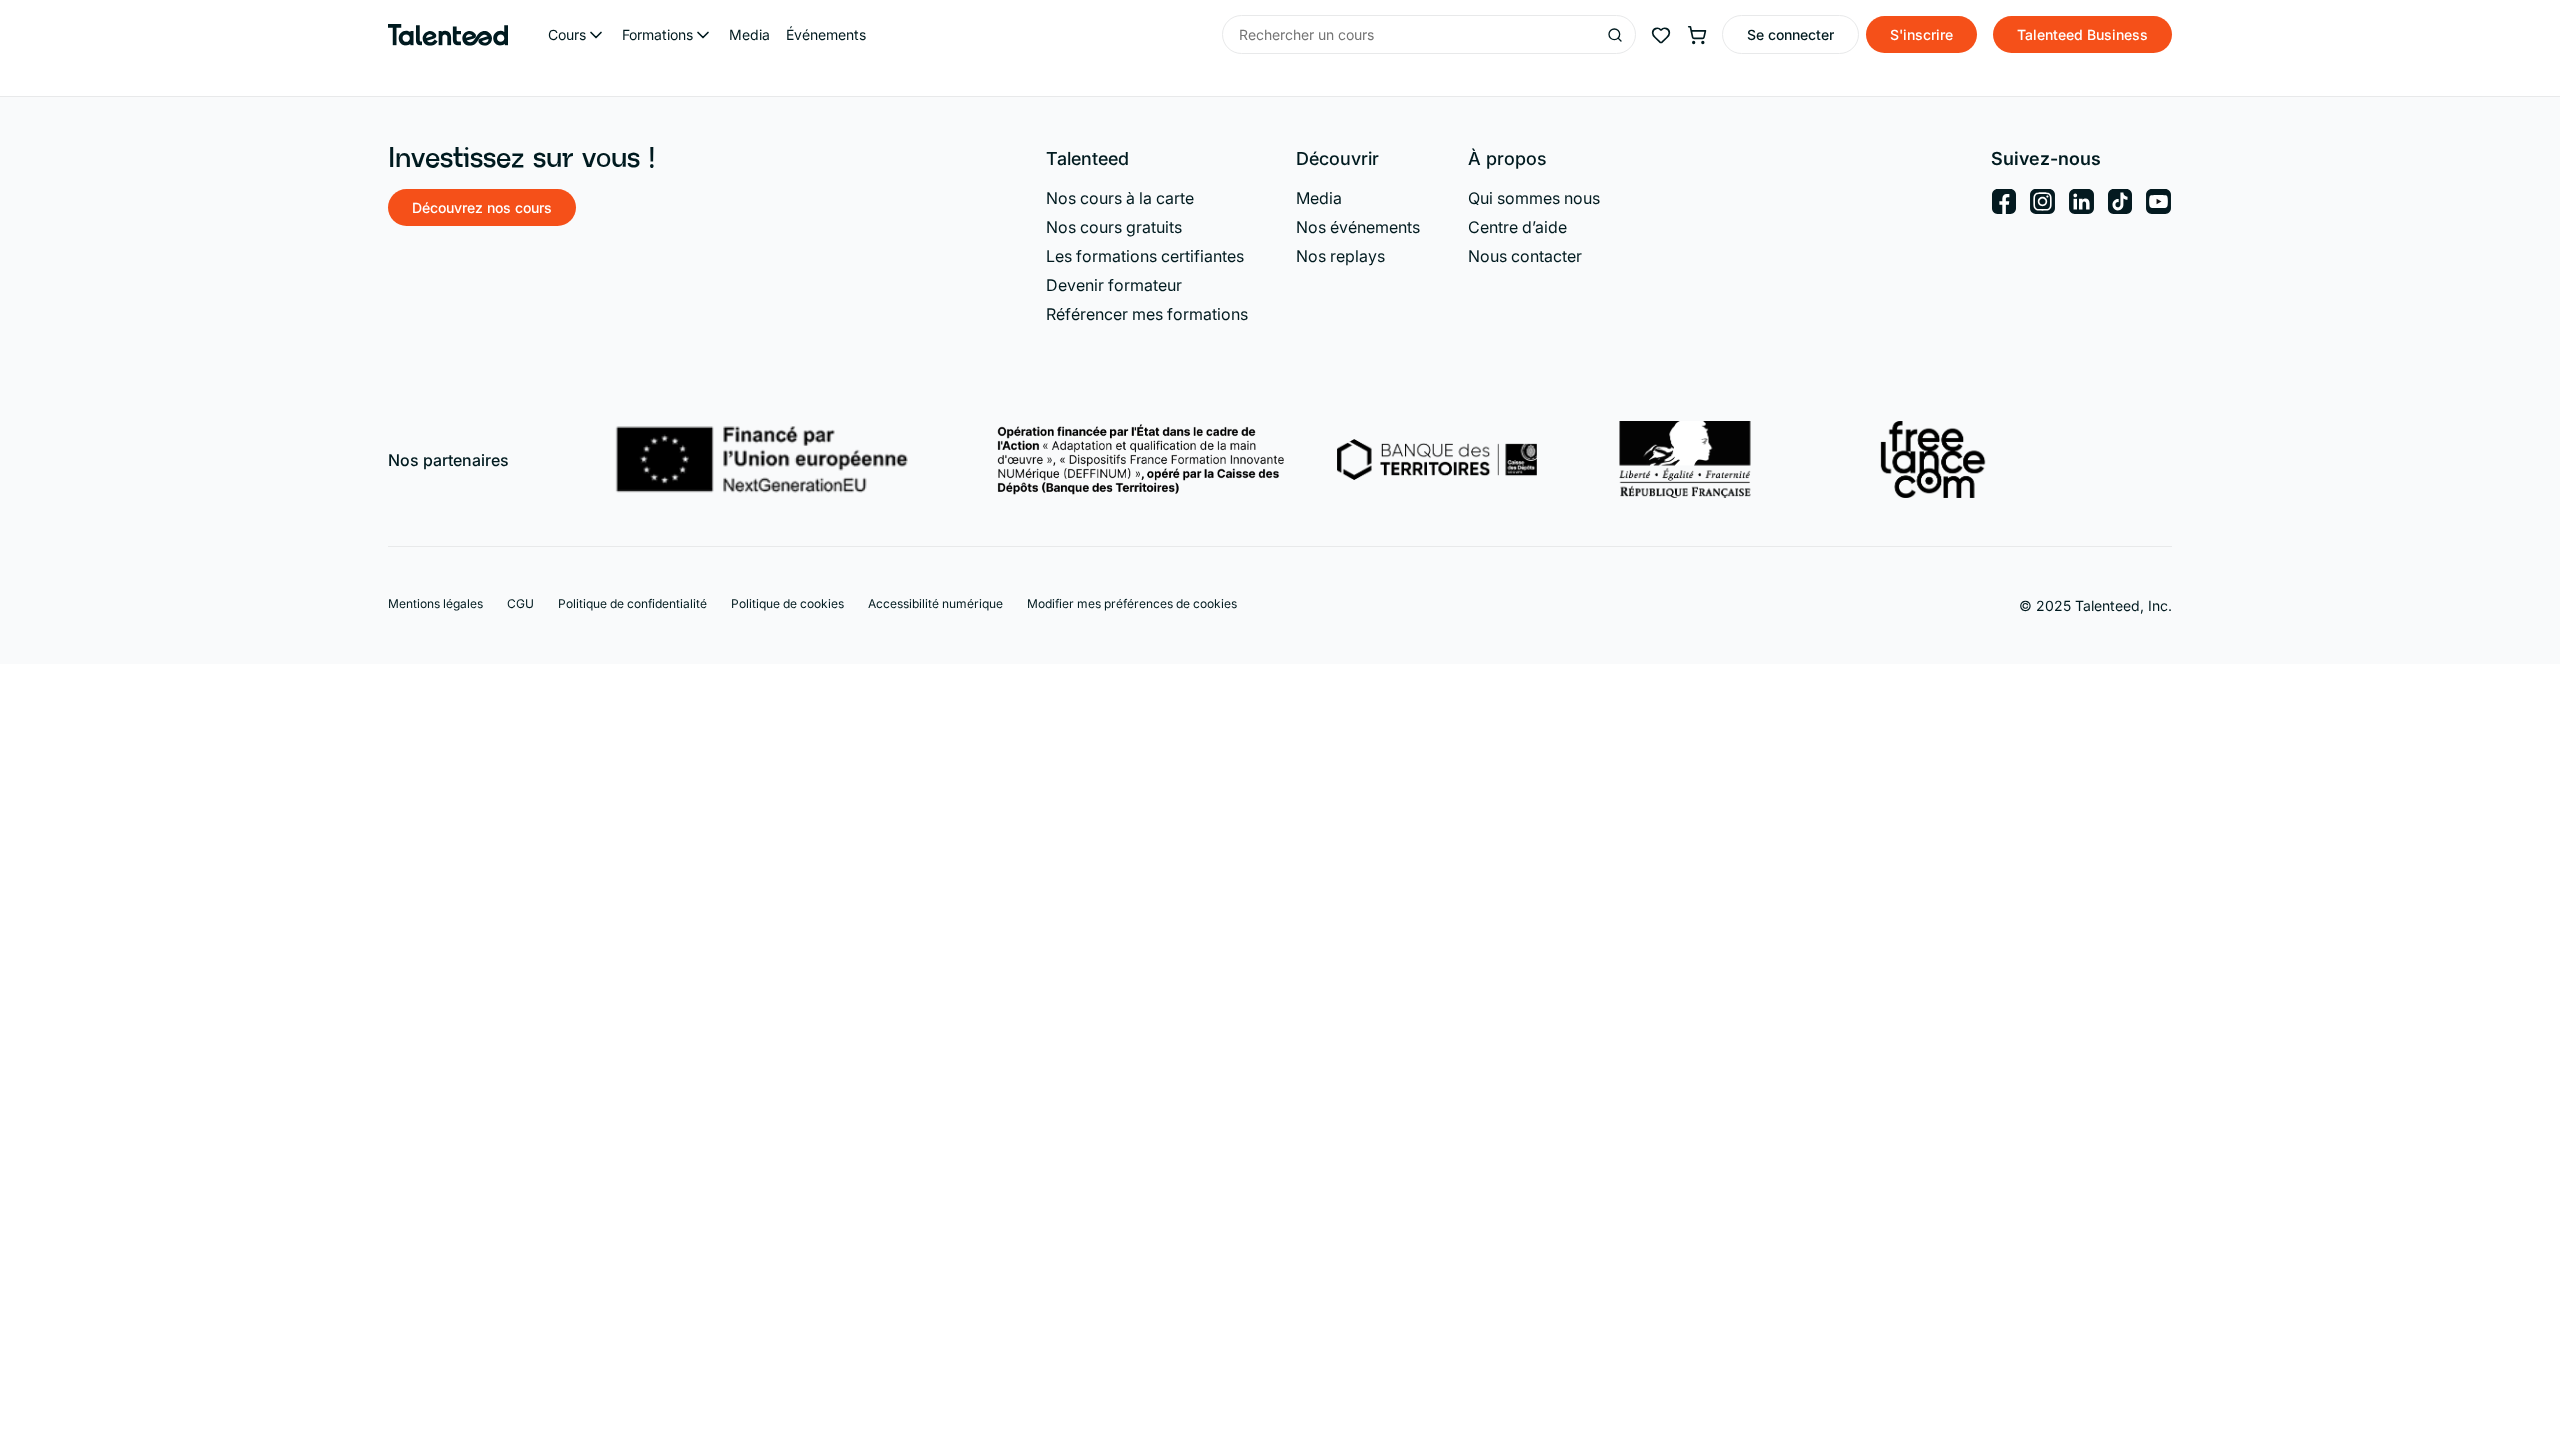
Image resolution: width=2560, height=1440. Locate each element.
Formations (657, 34)
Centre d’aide (1517, 227)
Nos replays (1340, 256)
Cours (567, 34)
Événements (826, 34)
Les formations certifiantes (1145, 256)
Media (749, 34)
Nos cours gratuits (1114, 227)
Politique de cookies (787, 603)
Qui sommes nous (1534, 198)
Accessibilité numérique (935, 603)
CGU (520, 603)
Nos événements (1358, 227)
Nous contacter (1525, 256)
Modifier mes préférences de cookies (1132, 603)
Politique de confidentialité (632, 603)
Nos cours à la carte (1120, 198)
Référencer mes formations (1147, 314)
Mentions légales (435, 603)
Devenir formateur (1114, 285)
